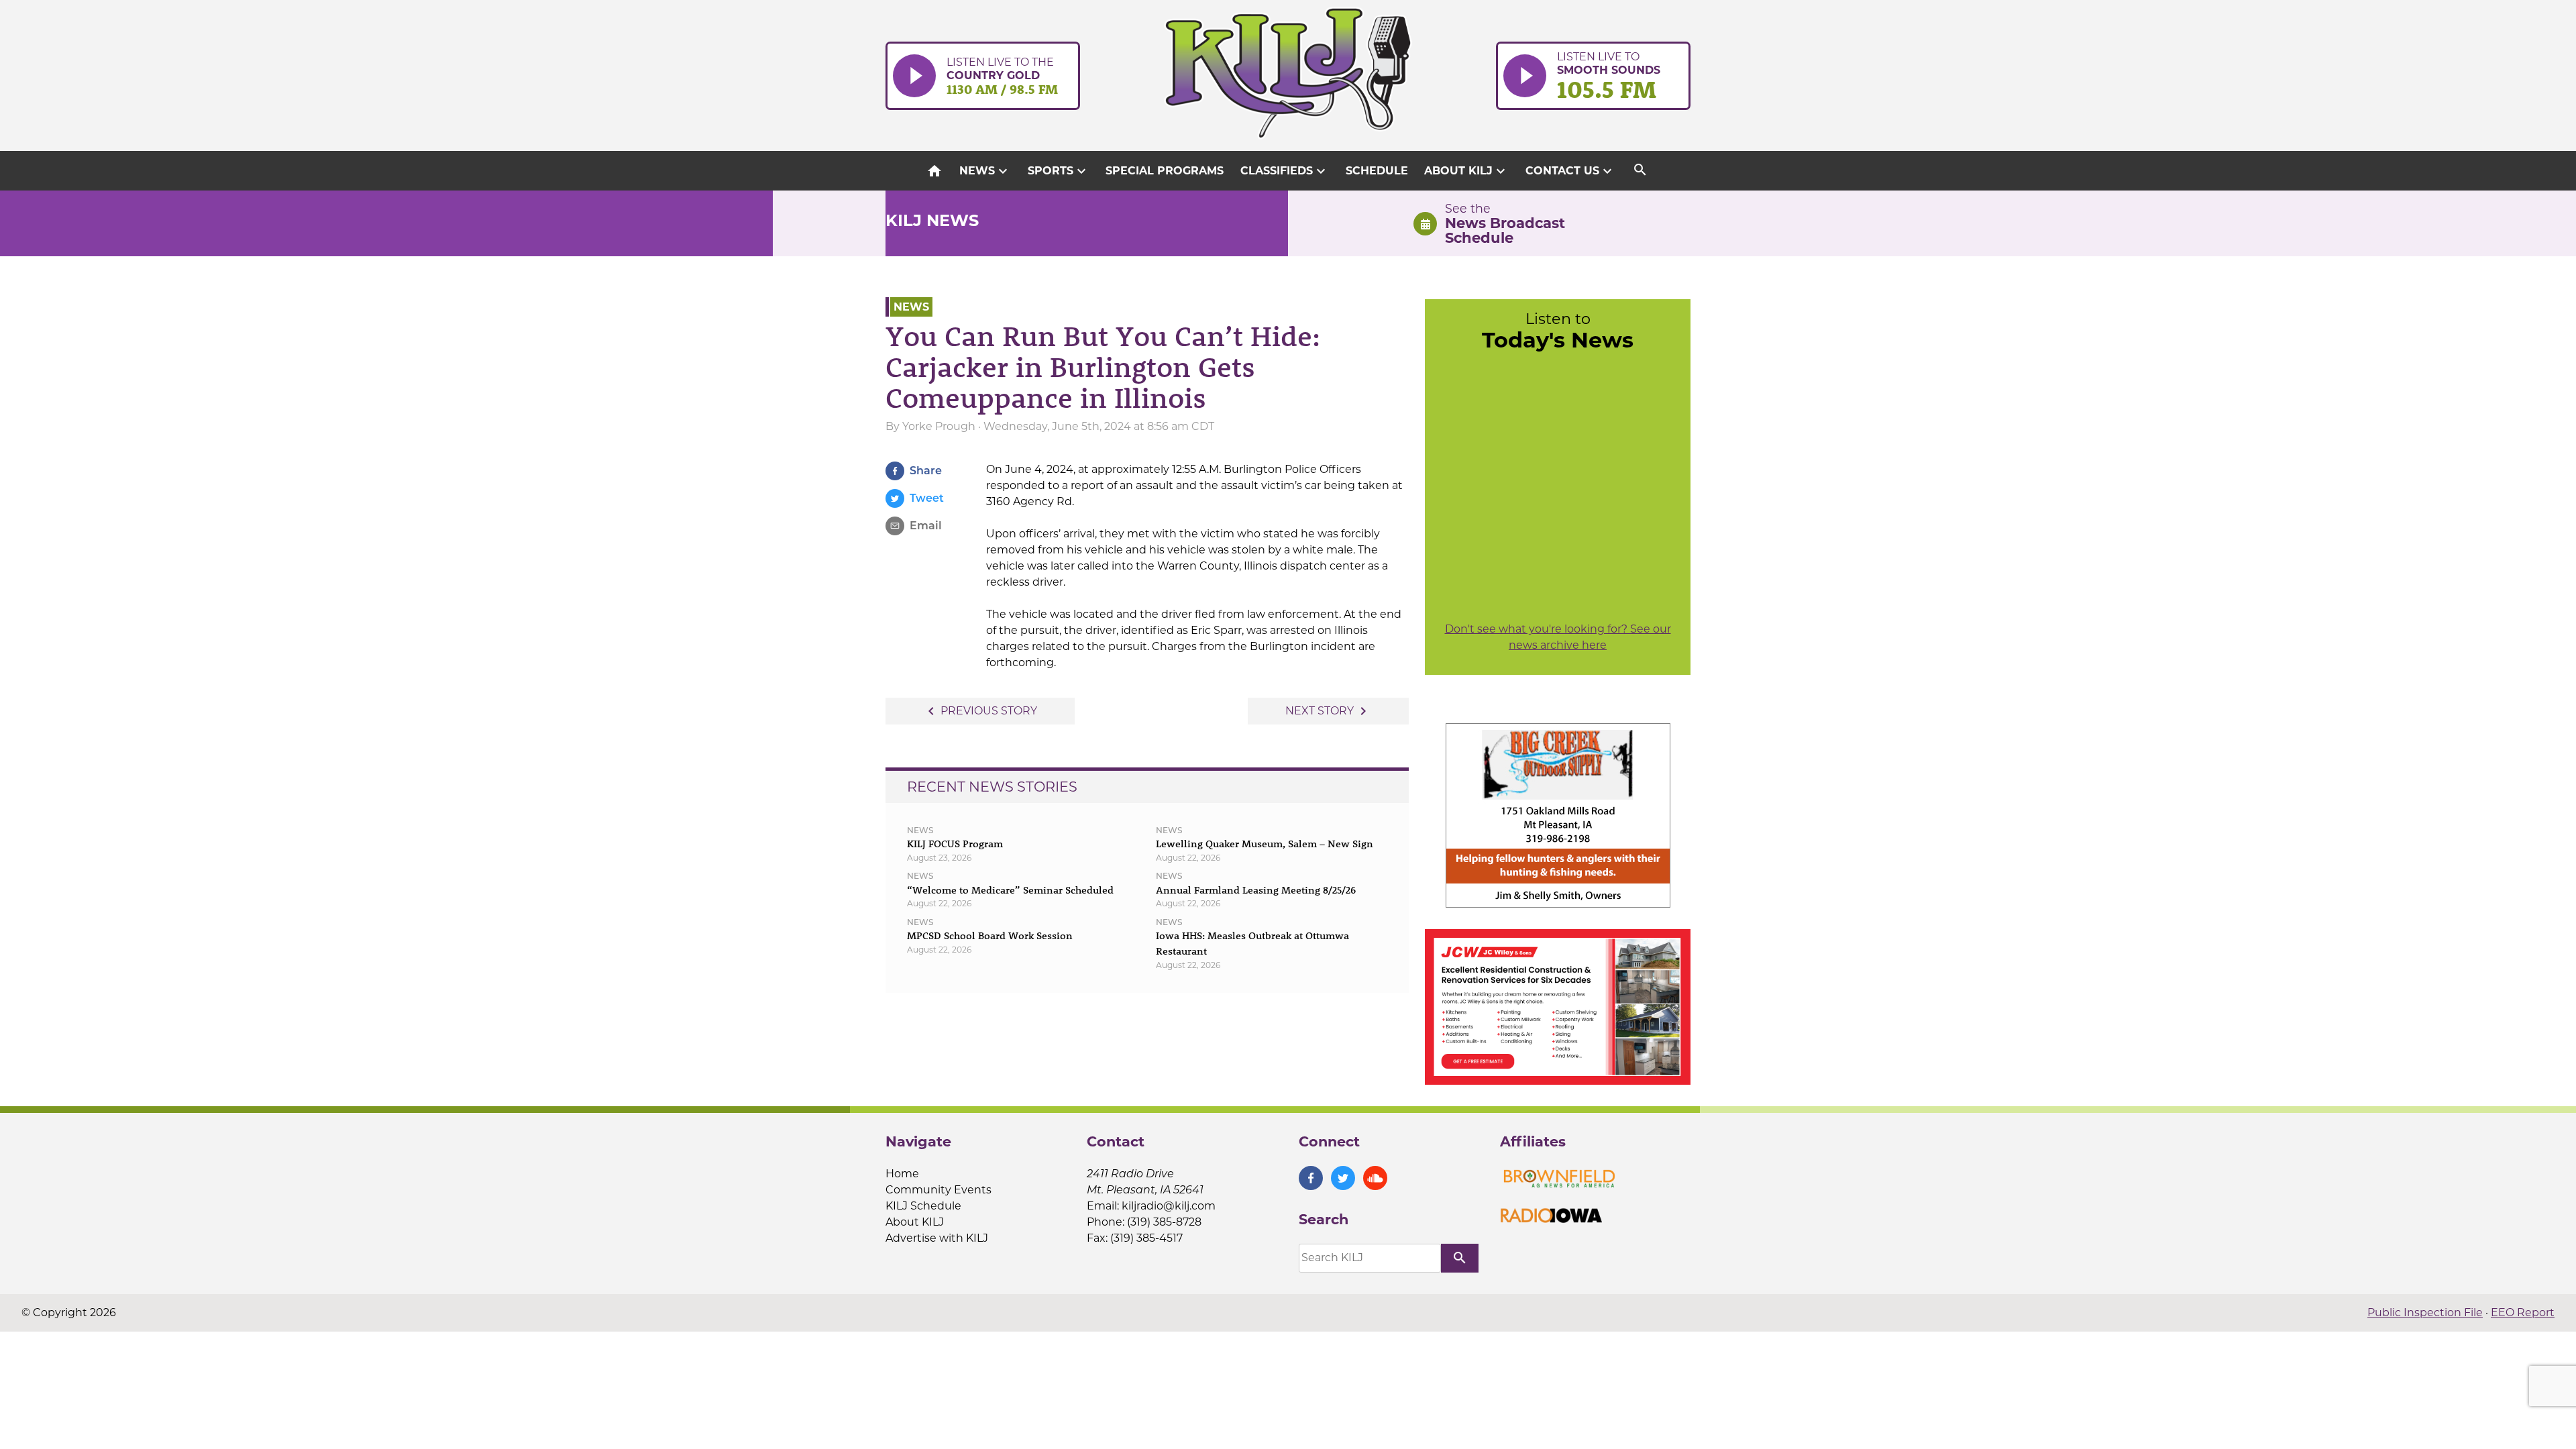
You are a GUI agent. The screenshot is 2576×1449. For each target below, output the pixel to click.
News (985, 171)
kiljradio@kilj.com (1169, 1206)
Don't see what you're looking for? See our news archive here (1558, 637)
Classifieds (1285, 171)
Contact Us (1570, 171)
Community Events (938, 1190)
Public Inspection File (2425, 1312)
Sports (1059, 171)
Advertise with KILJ (937, 1238)
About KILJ (1466, 171)
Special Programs (1165, 171)
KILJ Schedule (923, 1206)
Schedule (1377, 171)
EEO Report (2523, 1312)
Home (902, 1174)
